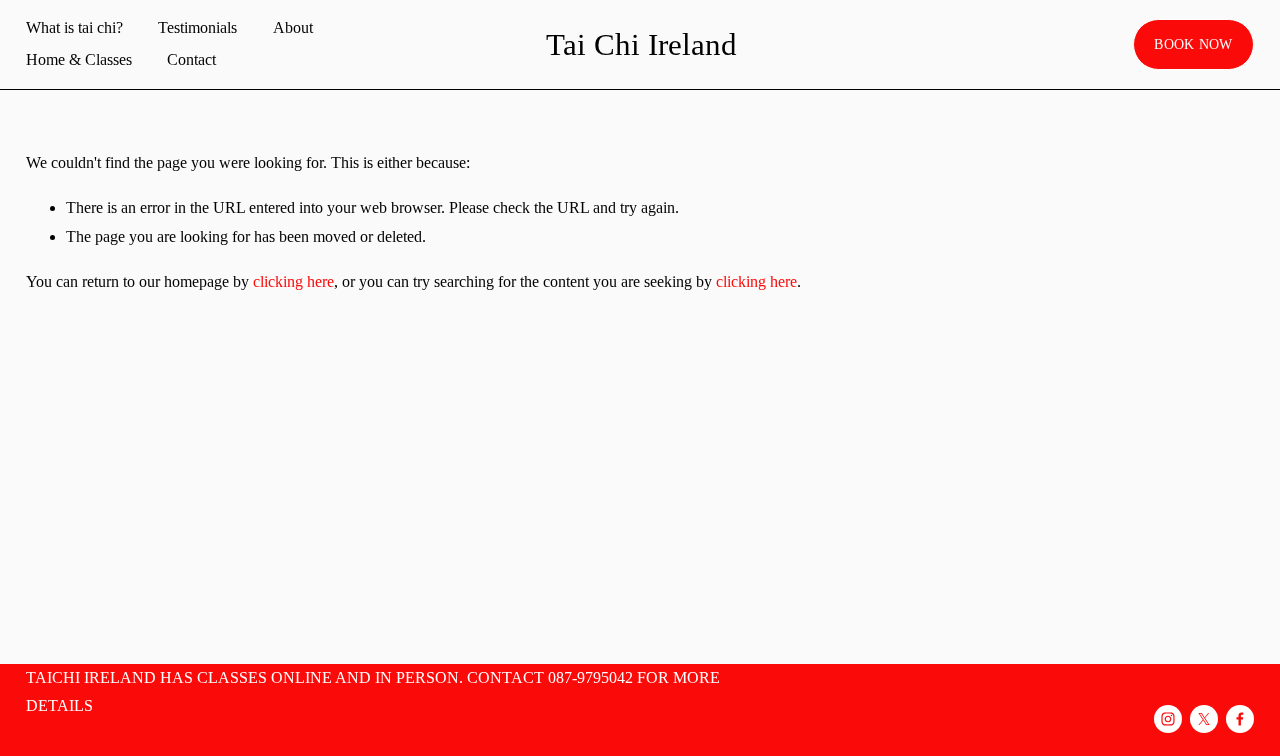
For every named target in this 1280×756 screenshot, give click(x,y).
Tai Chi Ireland (641, 44)
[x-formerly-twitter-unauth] (1204, 719)
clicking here (293, 281)
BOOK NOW (1193, 44)
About (293, 27)
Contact (191, 59)
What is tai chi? (74, 27)
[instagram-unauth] (1168, 719)
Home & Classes (79, 59)
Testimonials (197, 27)
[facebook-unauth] (1240, 719)
